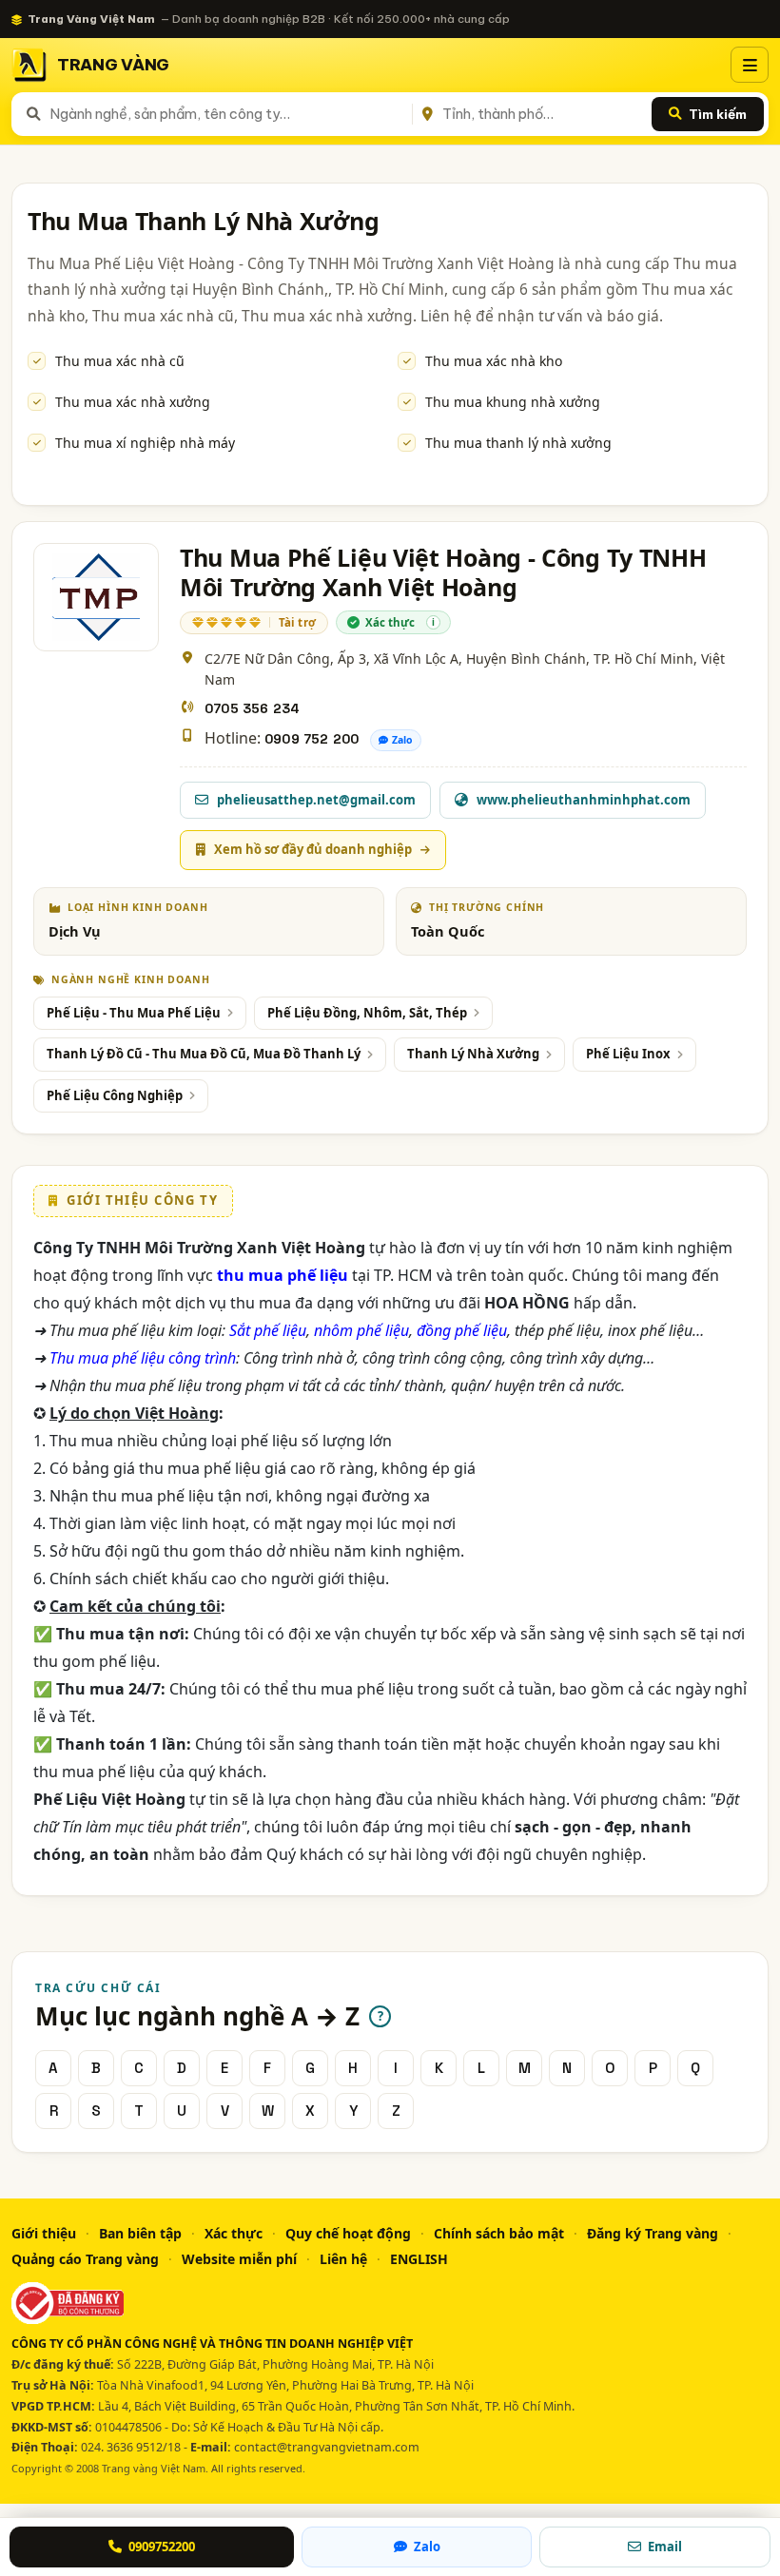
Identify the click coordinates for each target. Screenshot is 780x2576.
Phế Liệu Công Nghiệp (115, 1095)
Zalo (402, 740)
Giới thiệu (44, 2233)
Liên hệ (343, 2259)
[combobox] (227, 114)
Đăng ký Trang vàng (653, 2233)
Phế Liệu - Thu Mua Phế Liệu (134, 1013)
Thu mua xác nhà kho (494, 361)
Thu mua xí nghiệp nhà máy (145, 443)
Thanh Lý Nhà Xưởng (473, 1054)
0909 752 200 (312, 739)
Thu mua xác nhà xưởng (133, 402)
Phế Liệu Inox (628, 1054)
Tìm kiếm (718, 114)
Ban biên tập (140, 2233)
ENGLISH (419, 2259)
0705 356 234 (252, 708)
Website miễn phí (239, 2259)
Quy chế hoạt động (348, 2233)
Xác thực (234, 2233)
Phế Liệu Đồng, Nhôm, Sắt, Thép (367, 1013)
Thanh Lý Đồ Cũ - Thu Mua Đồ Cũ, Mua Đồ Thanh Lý (204, 1054)
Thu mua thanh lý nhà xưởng (518, 443)
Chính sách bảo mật (499, 2233)
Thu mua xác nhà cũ (120, 361)
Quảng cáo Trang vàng (85, 2259)
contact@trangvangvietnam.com (327, 2447)
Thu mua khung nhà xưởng (513, 402)
